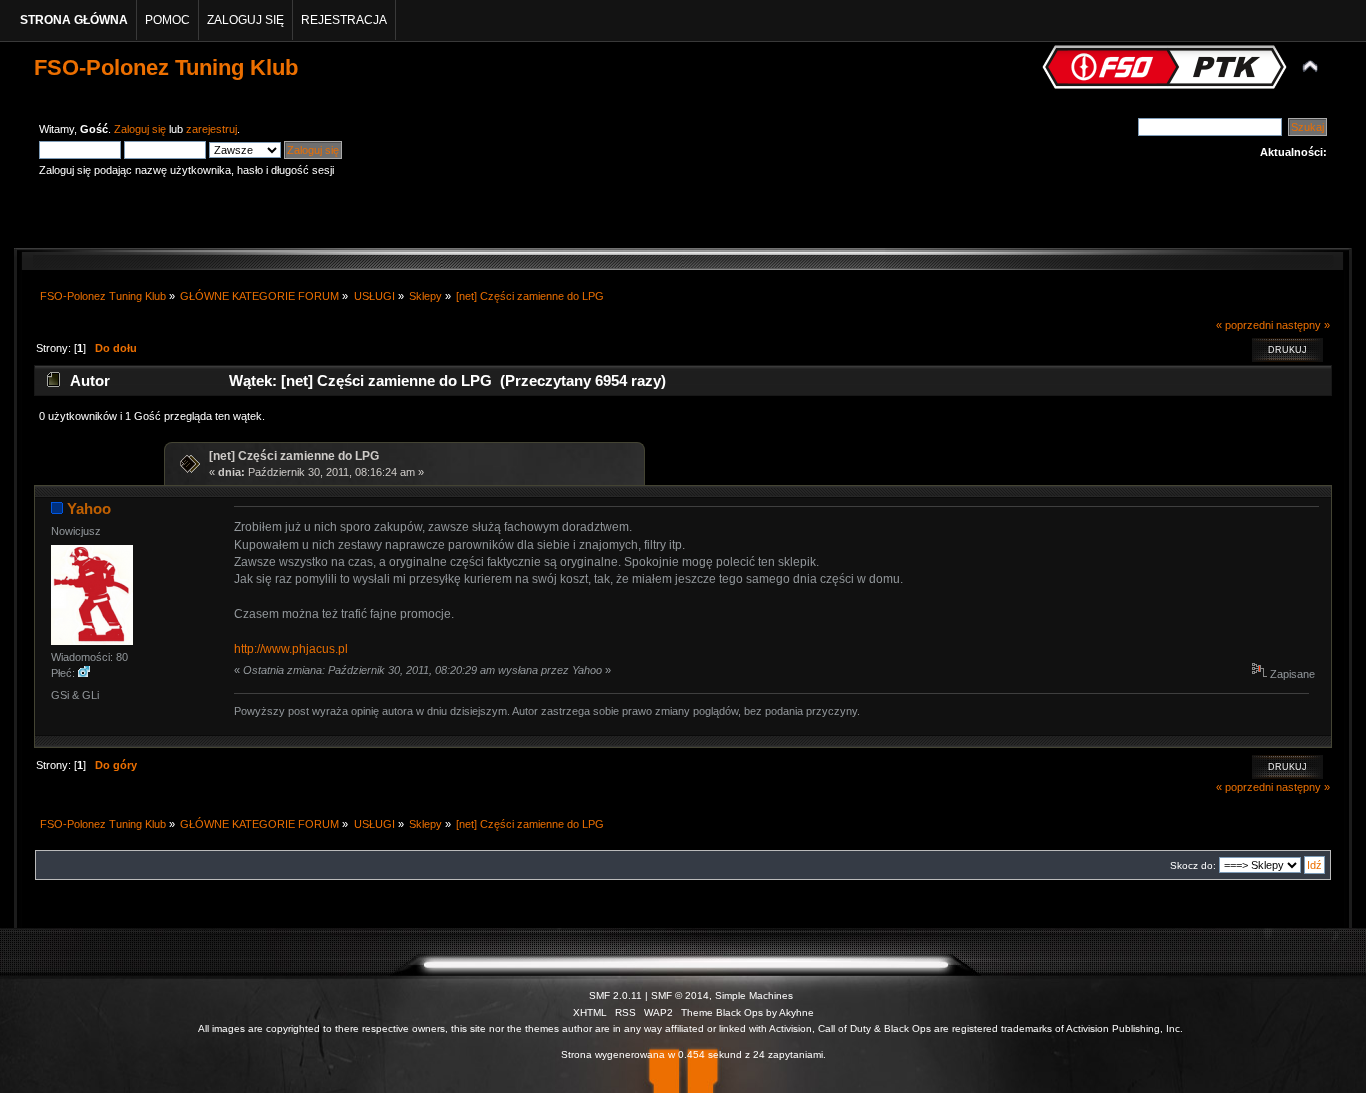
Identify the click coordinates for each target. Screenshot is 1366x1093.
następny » (1303, 325)
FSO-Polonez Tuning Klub (166, 67)
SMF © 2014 (680, 995)
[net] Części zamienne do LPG (294, 456)
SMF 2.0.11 (615, 995)
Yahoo (89, 508)
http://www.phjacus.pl (291, 649)
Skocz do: (1193, 865)
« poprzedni (1244, 325)
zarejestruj (211, 129)
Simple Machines (754, 995)
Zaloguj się (140, 129)
